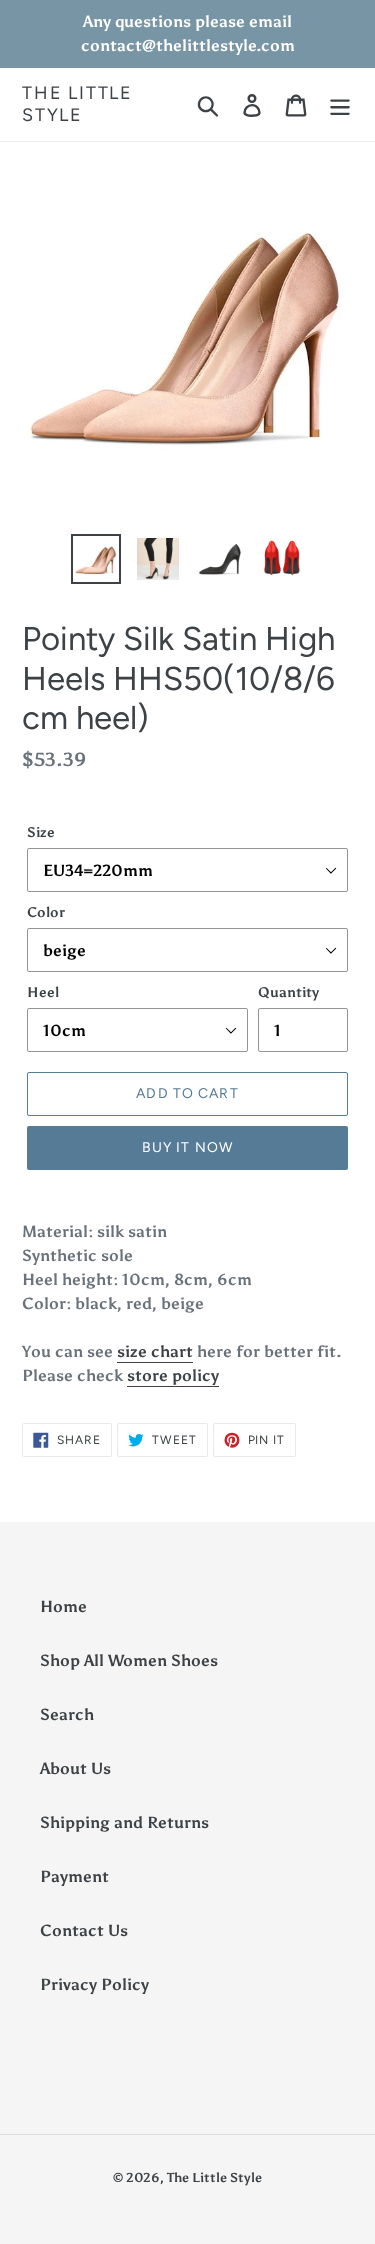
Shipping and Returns (124, 1822)
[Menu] (340, 104)
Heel (43, 992)
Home (63, 1606)
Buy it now (187, 1147)
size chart (155, 1351)
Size (41, 832)
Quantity (288, 992)
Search (67, 1714)
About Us (75, 1768)
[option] (96, 559)
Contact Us (84, 1930)
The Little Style (77, 104)
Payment (74, 1876)
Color (46, 912)
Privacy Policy (94, 1984)
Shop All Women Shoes (129, 1660)
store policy (173, 1375)
